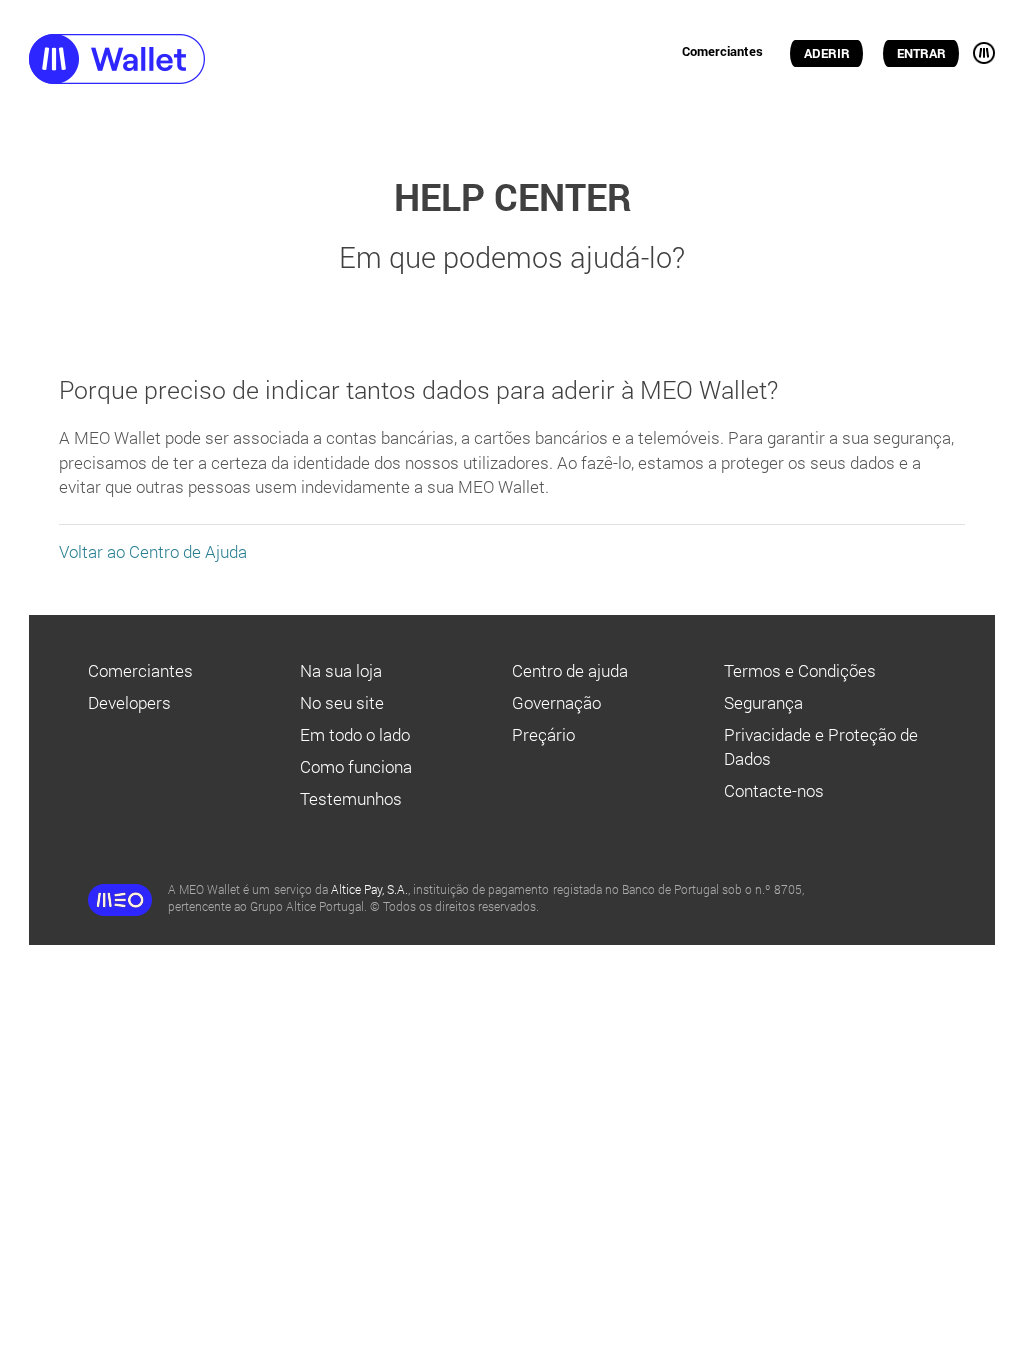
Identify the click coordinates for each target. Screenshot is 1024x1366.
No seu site (342, 702)
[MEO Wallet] (154, 61)
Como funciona (356, 766)
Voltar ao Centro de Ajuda (153, 551)
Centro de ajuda (570, 670)
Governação (556, 702)
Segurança (763, 702)
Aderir (827, 53)
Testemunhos (351, 798)
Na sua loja (341, 670)
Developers (129, 702)
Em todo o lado (355, 734)
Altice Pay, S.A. (369, 889)
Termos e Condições (800, 670)
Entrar (921, 53)
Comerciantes (722, 51)
